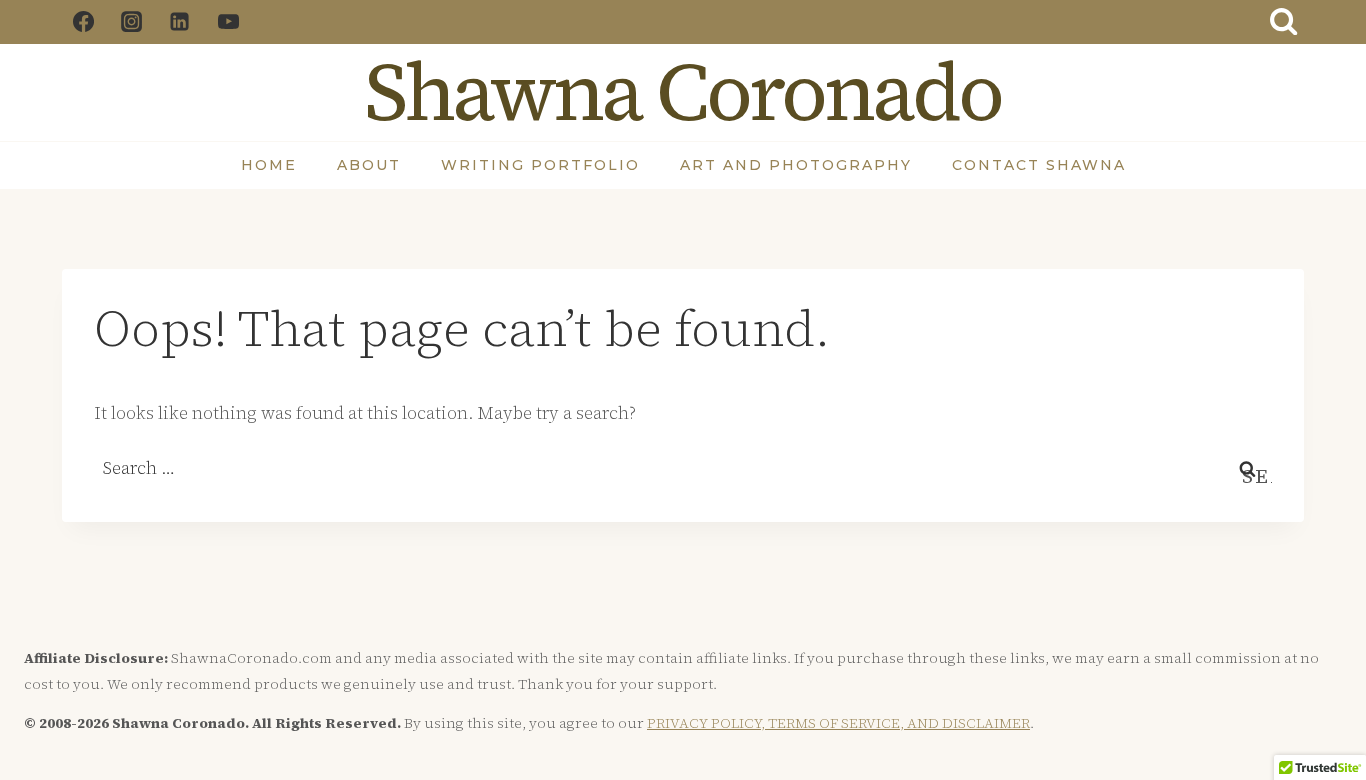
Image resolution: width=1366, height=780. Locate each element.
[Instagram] (131, 22)
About (369, 165)
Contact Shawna (1039, 165)
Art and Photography (796, 165)
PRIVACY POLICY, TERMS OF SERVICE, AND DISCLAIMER (838, 723)
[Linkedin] (180, 22)
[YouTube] (228, 22)
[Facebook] (83, 22)
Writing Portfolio (540, 165)
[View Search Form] (1284, 22)
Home (269, 165)
